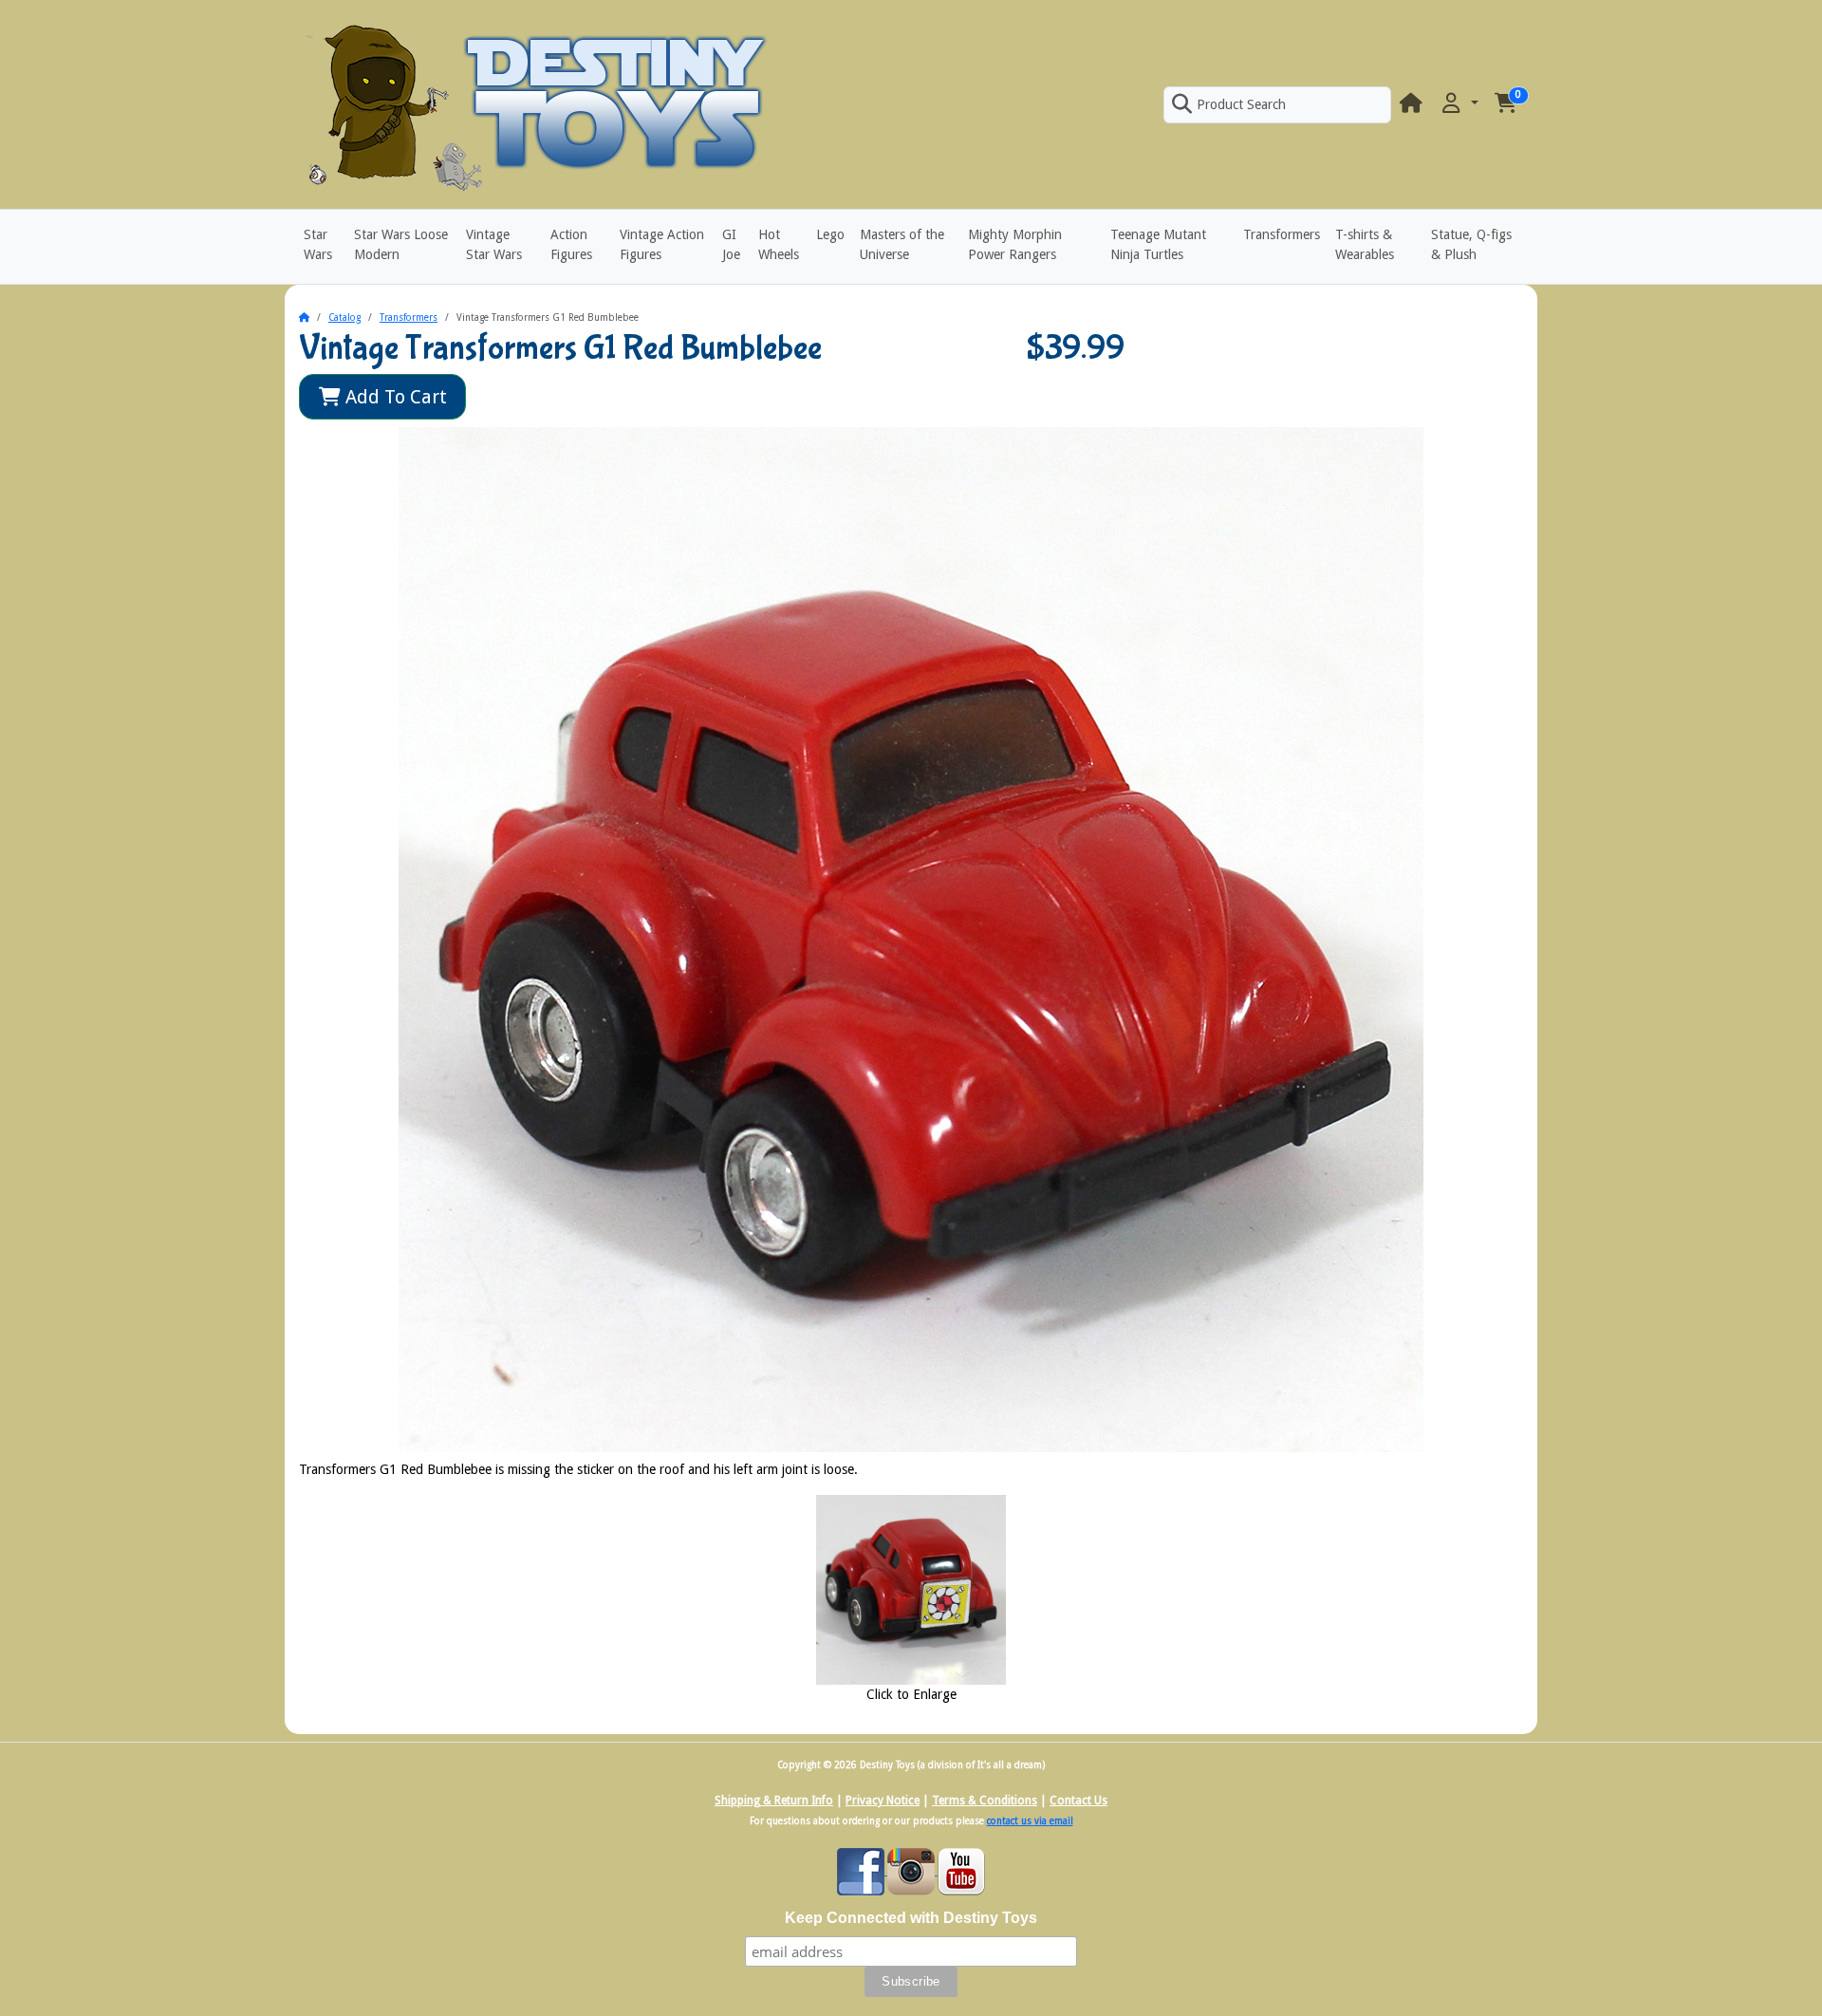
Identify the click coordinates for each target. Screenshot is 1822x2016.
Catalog (344, 317)
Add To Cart (394, 397)
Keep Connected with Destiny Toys (911, 1918)
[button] (1459, 104)
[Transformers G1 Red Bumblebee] (911, 1589)
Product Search (1241, 104)
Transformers (1282, 234)
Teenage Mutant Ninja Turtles (1158, 244)
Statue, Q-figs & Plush (1471, 244)
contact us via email (1030, 1821)
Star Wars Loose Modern (401, 244)
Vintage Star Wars (494, 244)
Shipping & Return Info (774, 1801)
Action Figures (571, 244)
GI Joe (731, 244)
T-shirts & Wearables (1365, 244)
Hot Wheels (779, 244)
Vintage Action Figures (662, 244)
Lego (830, 234)
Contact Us (1078, 1801)
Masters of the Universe (902, 244)
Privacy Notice (883, 1801)
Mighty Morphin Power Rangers (1015, 244)
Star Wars (318, 244)
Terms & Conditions (985, 1801)
